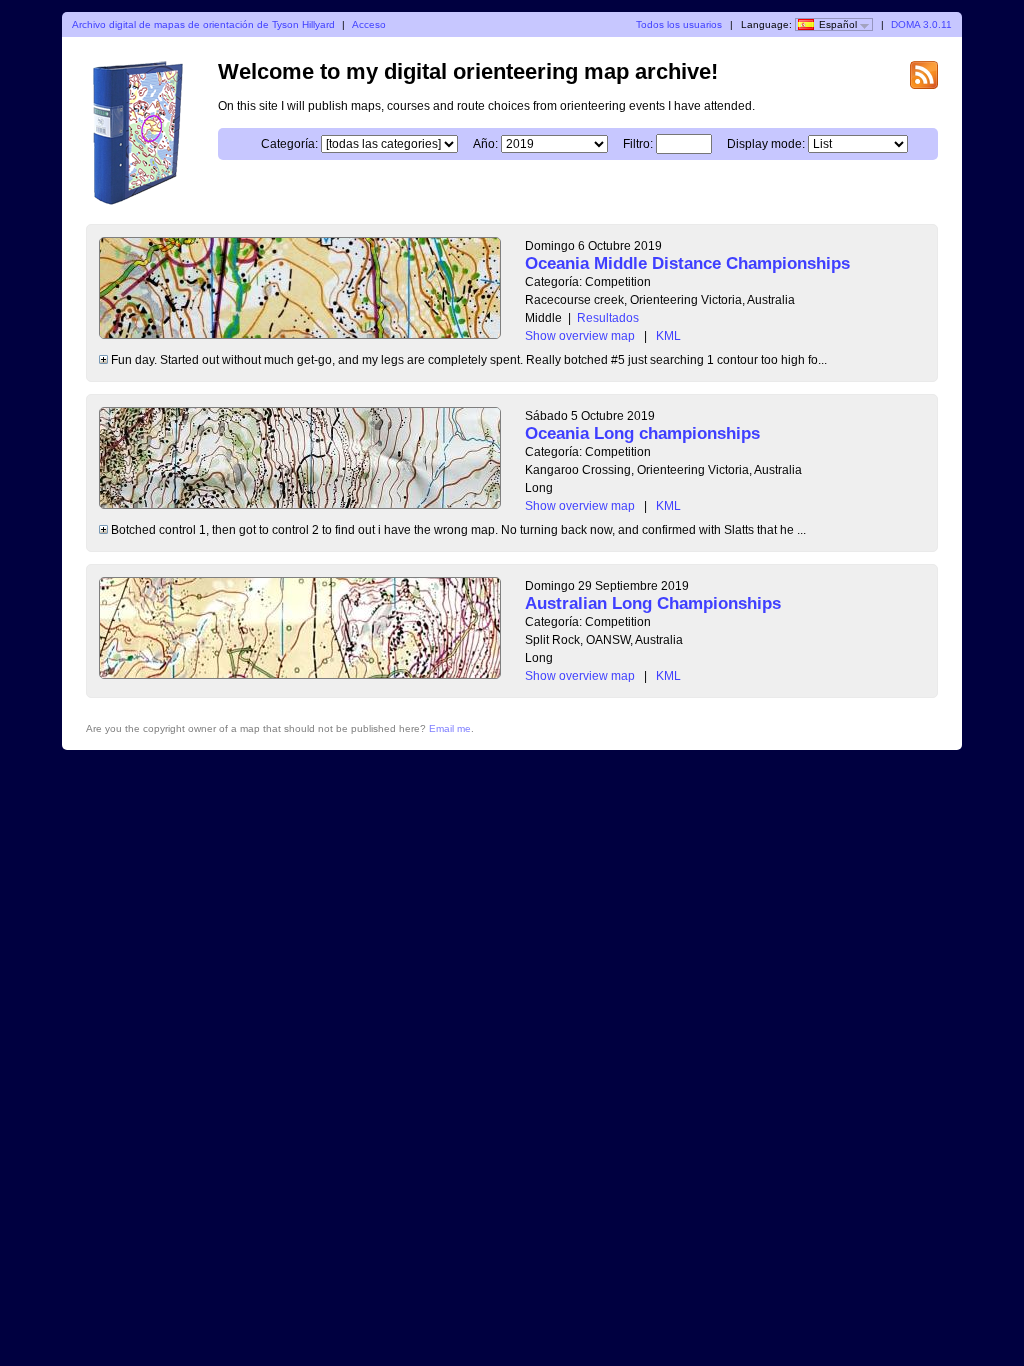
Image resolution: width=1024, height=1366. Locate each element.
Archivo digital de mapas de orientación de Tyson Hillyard (203, 24)
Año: (485, 144)
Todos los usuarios (679, 24)
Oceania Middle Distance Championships (687, 263)
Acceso (369, 24)
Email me (450, 728)
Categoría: (289, 144)
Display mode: (766, 144)
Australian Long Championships (653, 603)
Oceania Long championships (642, 433)
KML (668, 336)
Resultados (608, 318)
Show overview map (580, 336)
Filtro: (638, 144)
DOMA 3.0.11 (921, 24)
